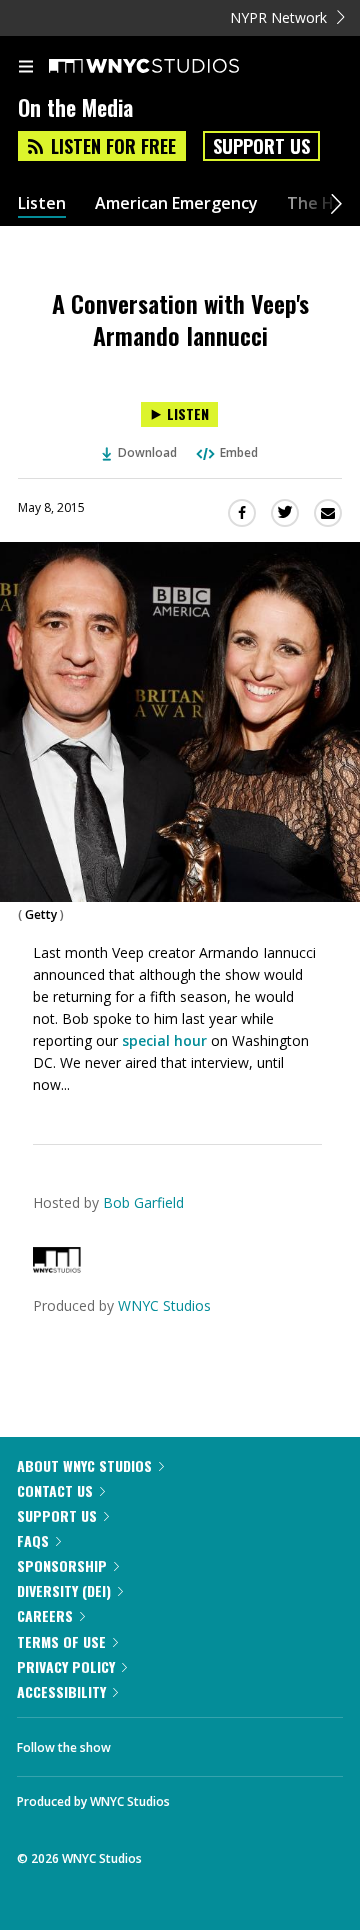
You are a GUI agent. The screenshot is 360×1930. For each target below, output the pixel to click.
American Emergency (176, 203)
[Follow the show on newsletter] (255, 1742)
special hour (166, 1040)
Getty (41, 914)
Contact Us (55, 1490)
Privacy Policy (66, 1666)
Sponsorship (62, 1565)
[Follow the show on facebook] (146, 1742)
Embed (239, 452)
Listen (42, 203)
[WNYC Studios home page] (169, 67)
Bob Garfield (143, 1202)
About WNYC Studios (84, 1465)
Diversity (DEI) (64, 1590)
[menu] (26, 68)
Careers (45, 1615)
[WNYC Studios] (57, 1267)
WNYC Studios (164, 1305)
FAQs (33, 1540)
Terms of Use (61, 1641)
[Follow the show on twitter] (201, 1742)
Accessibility (61, 1691)
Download (147, 452)
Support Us (261, 146)
